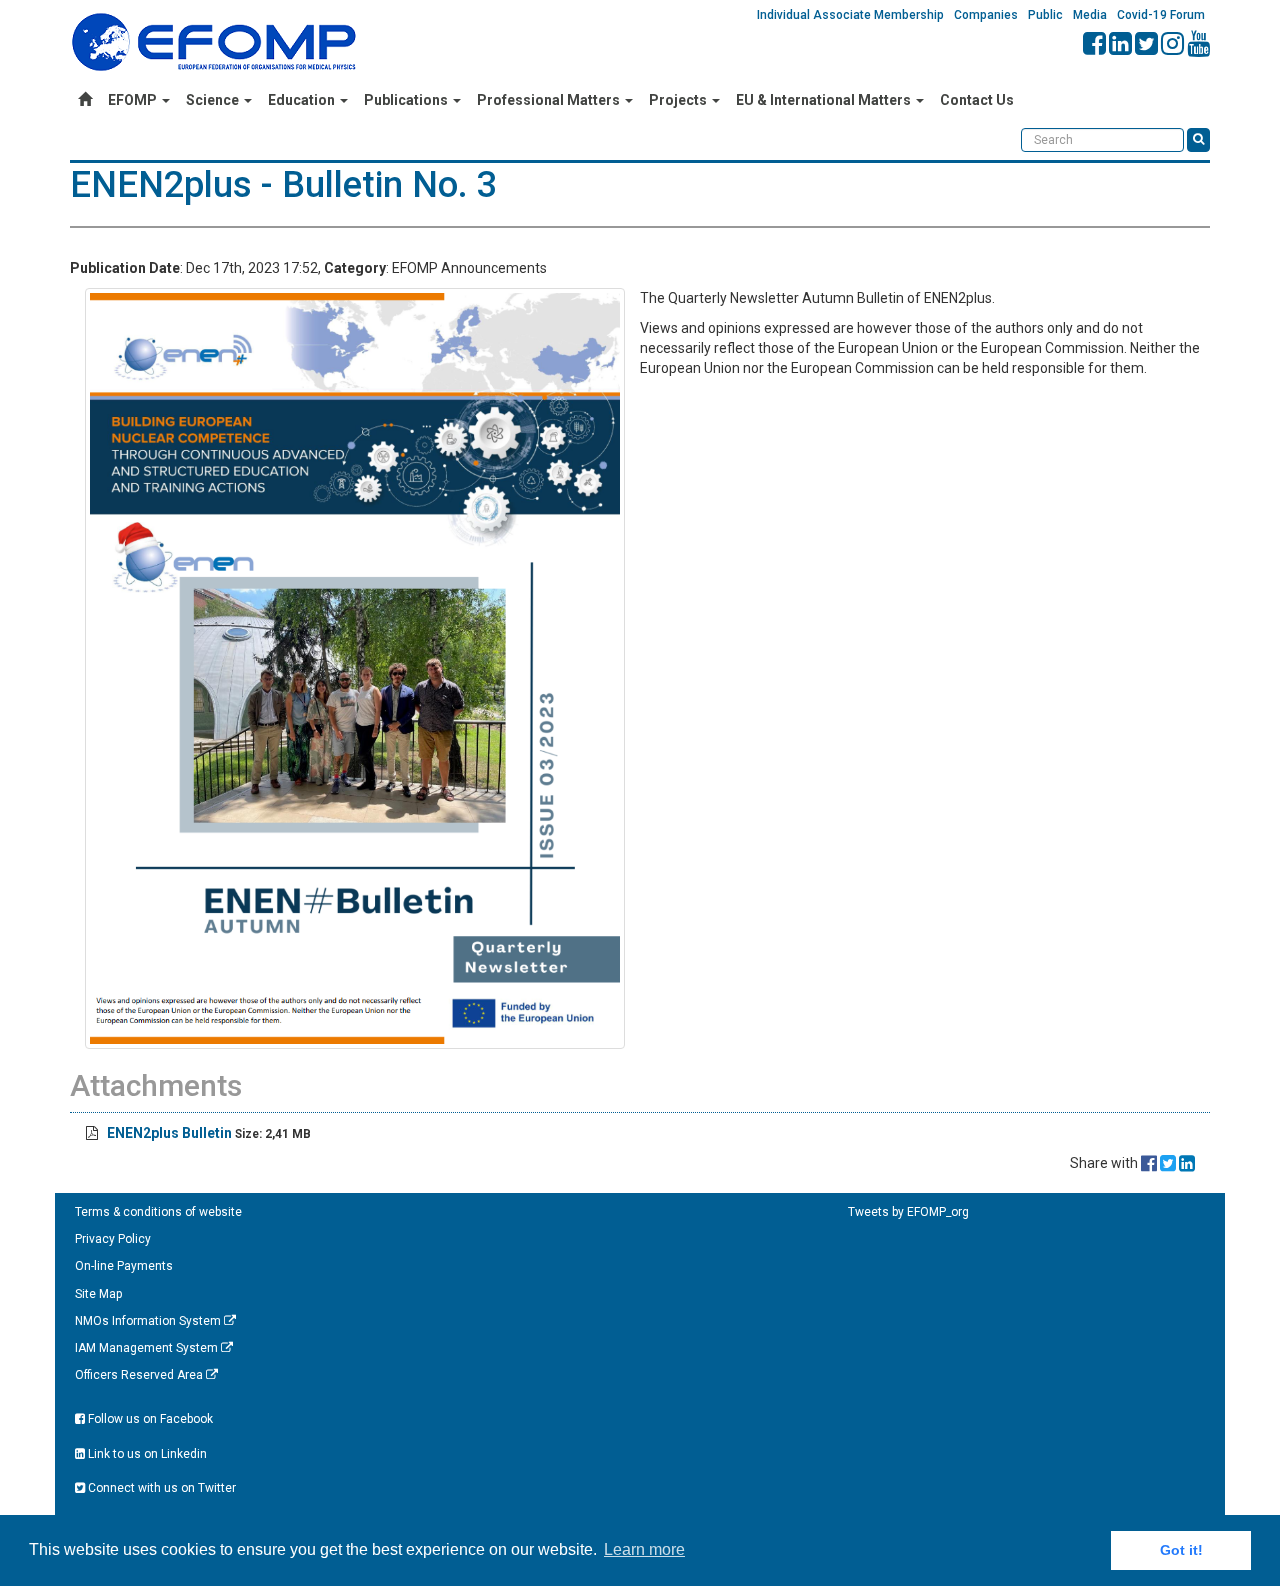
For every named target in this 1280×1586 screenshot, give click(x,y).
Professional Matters (550, 100)
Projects (679, 100)
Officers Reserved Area (140, 1375)
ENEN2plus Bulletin (169, 1133)
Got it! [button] (1181, 1550)
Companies (986, 15)
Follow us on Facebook (149, 1419)
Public (1045, 15)
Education (303, 100)
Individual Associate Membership (850, 15)
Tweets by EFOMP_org (908, 1212)
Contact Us (977, 100)
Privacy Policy (113, 1239)
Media (1090, 15)
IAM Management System (148, 1348)
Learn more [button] (644, 1549)
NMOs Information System (149, 1321)
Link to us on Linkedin (146, 1454)
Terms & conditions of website (158, 1212)
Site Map (98, 1294)
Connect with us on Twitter (160, 1488)
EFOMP (134, 100)
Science (214, 100)
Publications (407, 100)
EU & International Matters (825, 100)
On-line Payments (124, 1266)
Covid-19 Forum (1161, 15)
